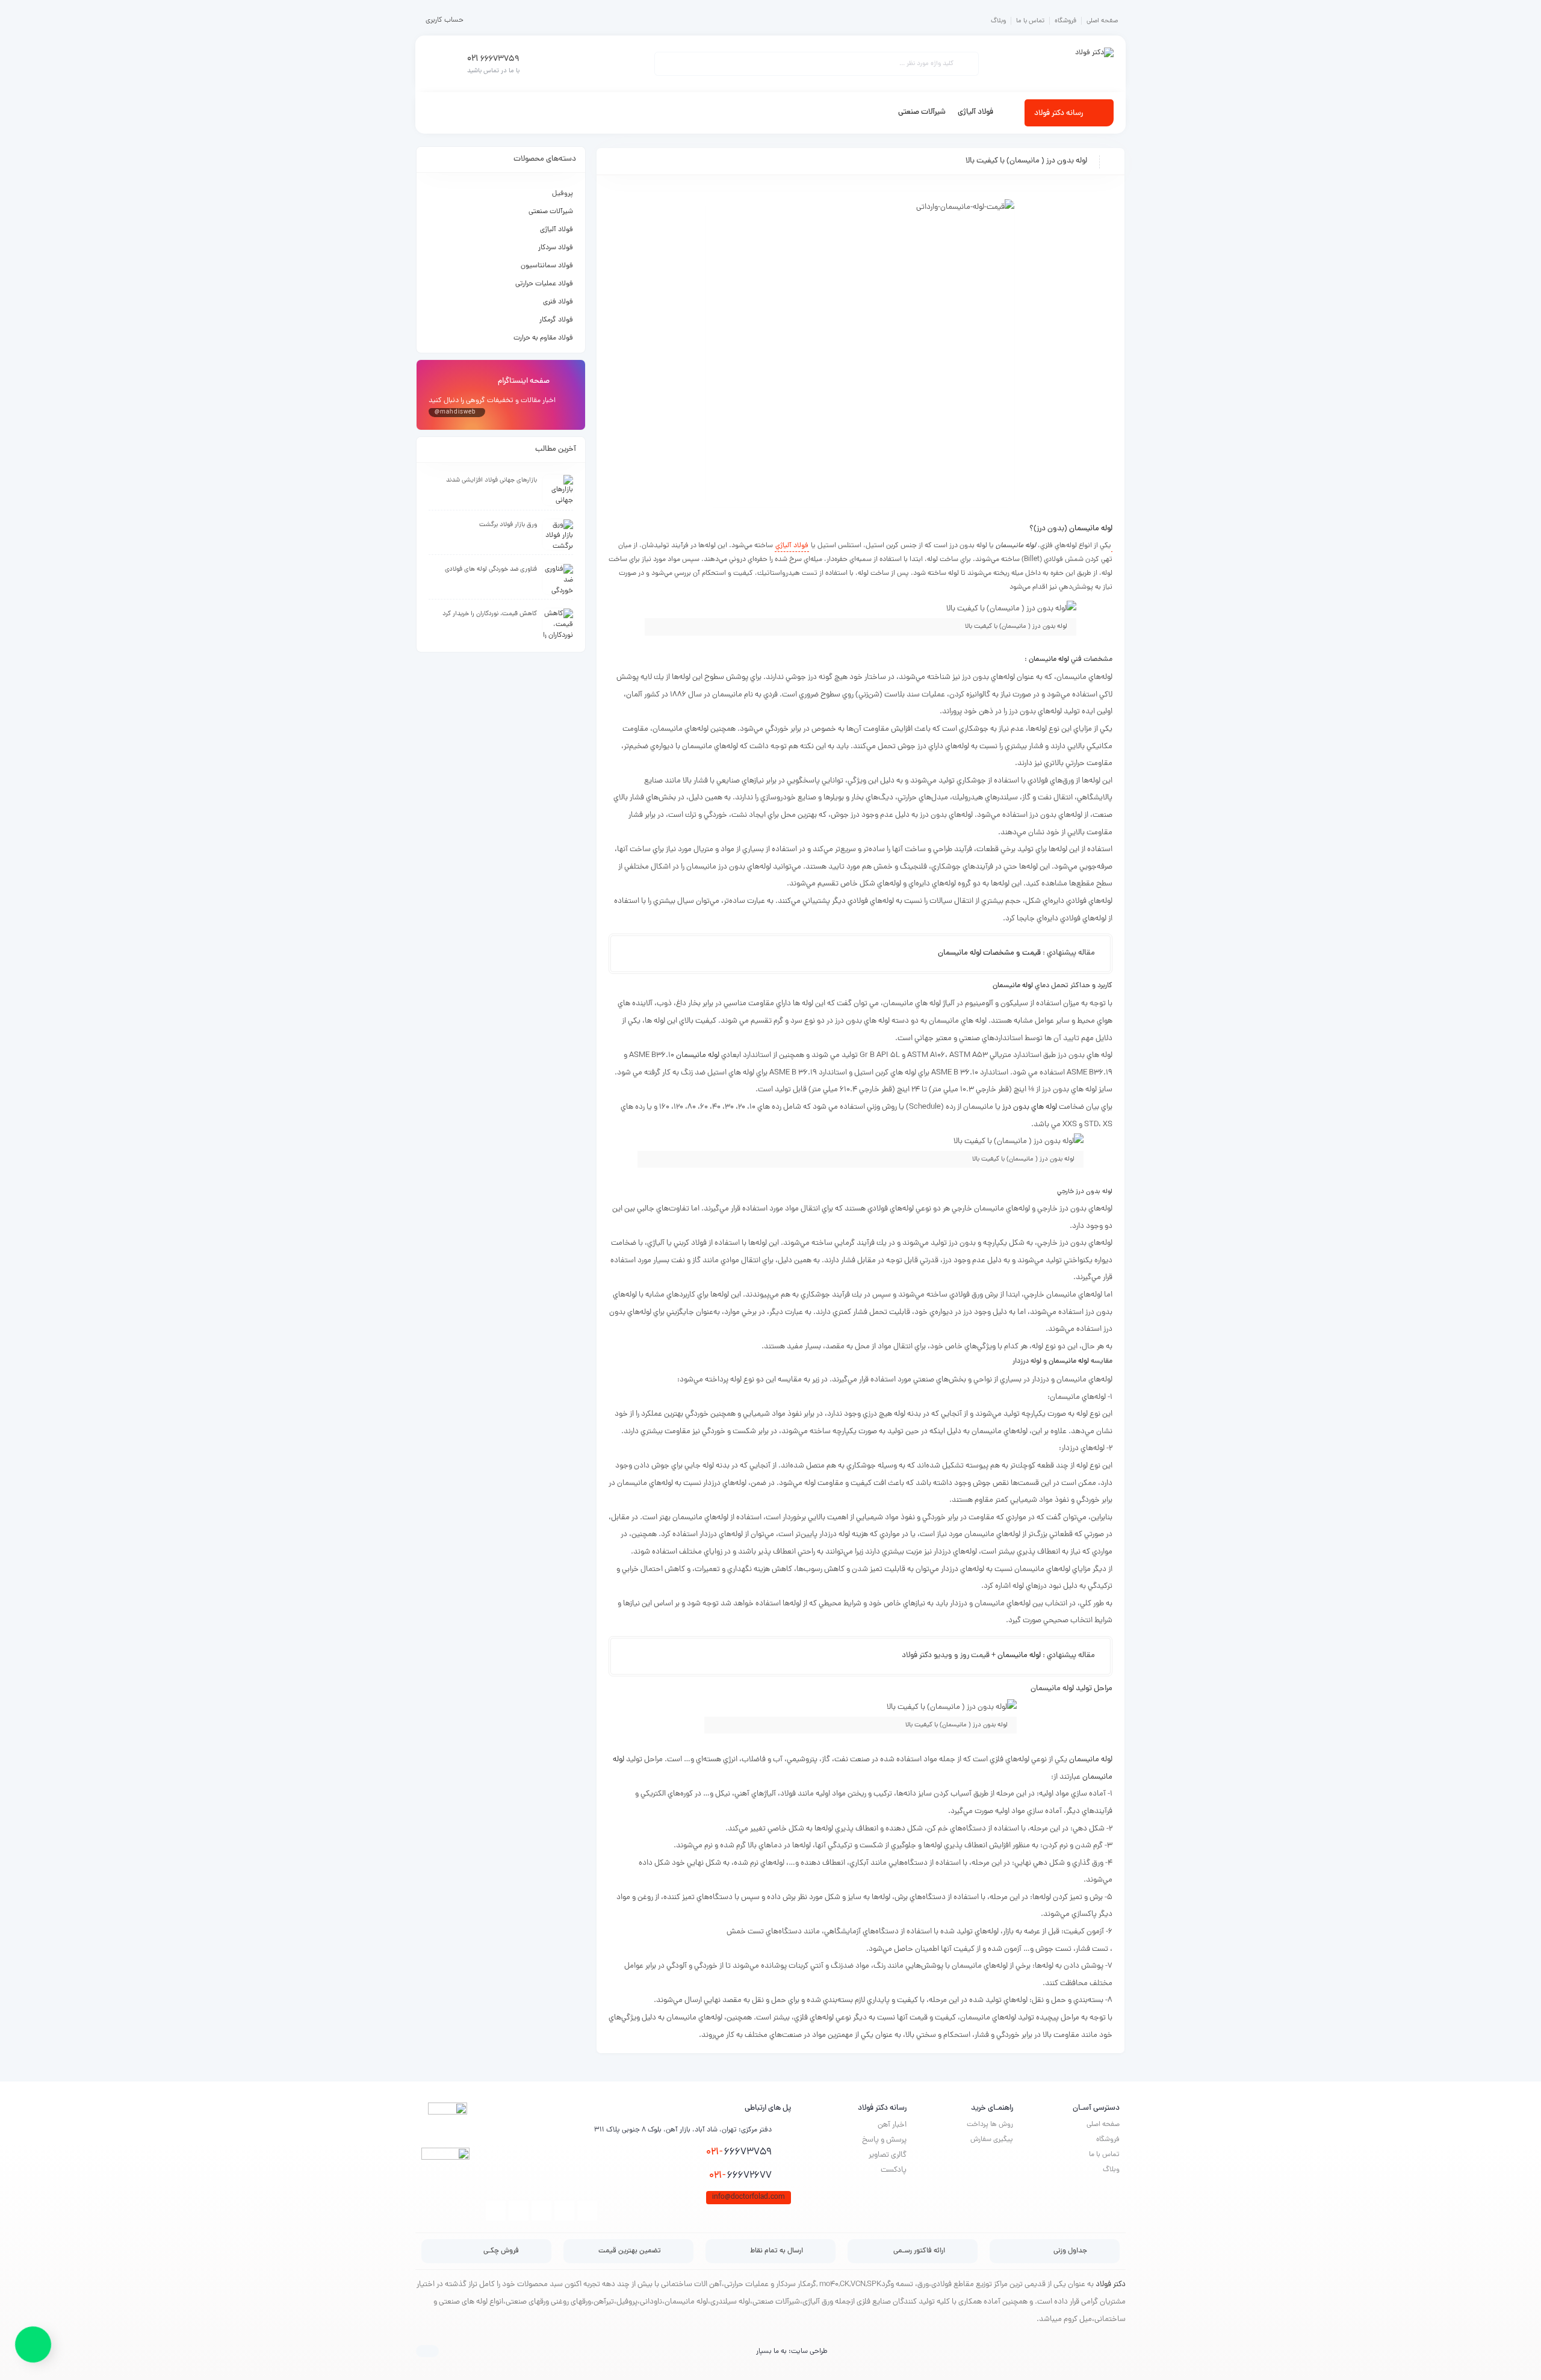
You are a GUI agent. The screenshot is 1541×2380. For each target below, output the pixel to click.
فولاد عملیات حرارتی (544, 284)
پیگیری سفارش (992, 2140)
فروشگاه (1065, 21)
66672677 (740, 2176)
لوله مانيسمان (1091, 529)
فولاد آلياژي (792, 546)
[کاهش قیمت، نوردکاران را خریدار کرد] (558, 624)
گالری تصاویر (888, 2155)
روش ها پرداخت (990, 2125)
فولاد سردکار (556, 248)
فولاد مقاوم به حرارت (543, 338)
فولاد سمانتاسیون (547, 266)
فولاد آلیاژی (557, 230)
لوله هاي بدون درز (1030, 1107)
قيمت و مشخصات (1011, 953)
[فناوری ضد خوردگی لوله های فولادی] (558, 579)
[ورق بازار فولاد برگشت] (558, 535)
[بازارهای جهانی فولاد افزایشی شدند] (558, 490)
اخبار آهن (892, 2125)
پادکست (894, 2170)
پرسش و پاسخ (884, 2140)
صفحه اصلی (1102, 21)
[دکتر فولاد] (1094, 64)
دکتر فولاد (1111, 2285)
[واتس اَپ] (33, 2346)
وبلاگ (998, 21)
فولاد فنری (558, 302)
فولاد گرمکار (556, 320)
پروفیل (563, 194)
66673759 (739, 2152)
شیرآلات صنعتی (551, 212)
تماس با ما (1030, 21)
